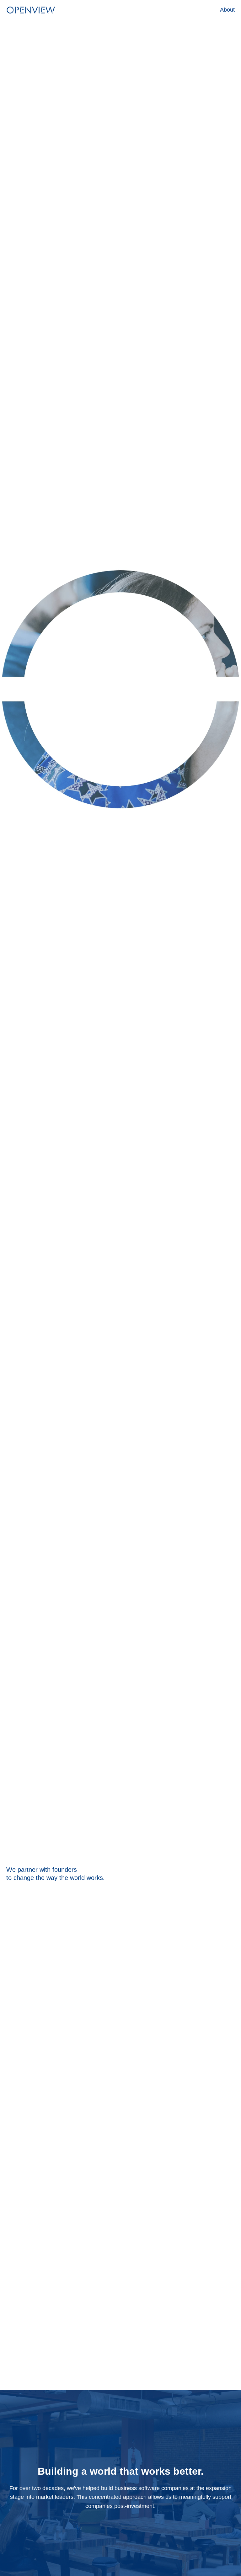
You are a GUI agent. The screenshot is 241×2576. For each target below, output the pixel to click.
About (227, 10)
